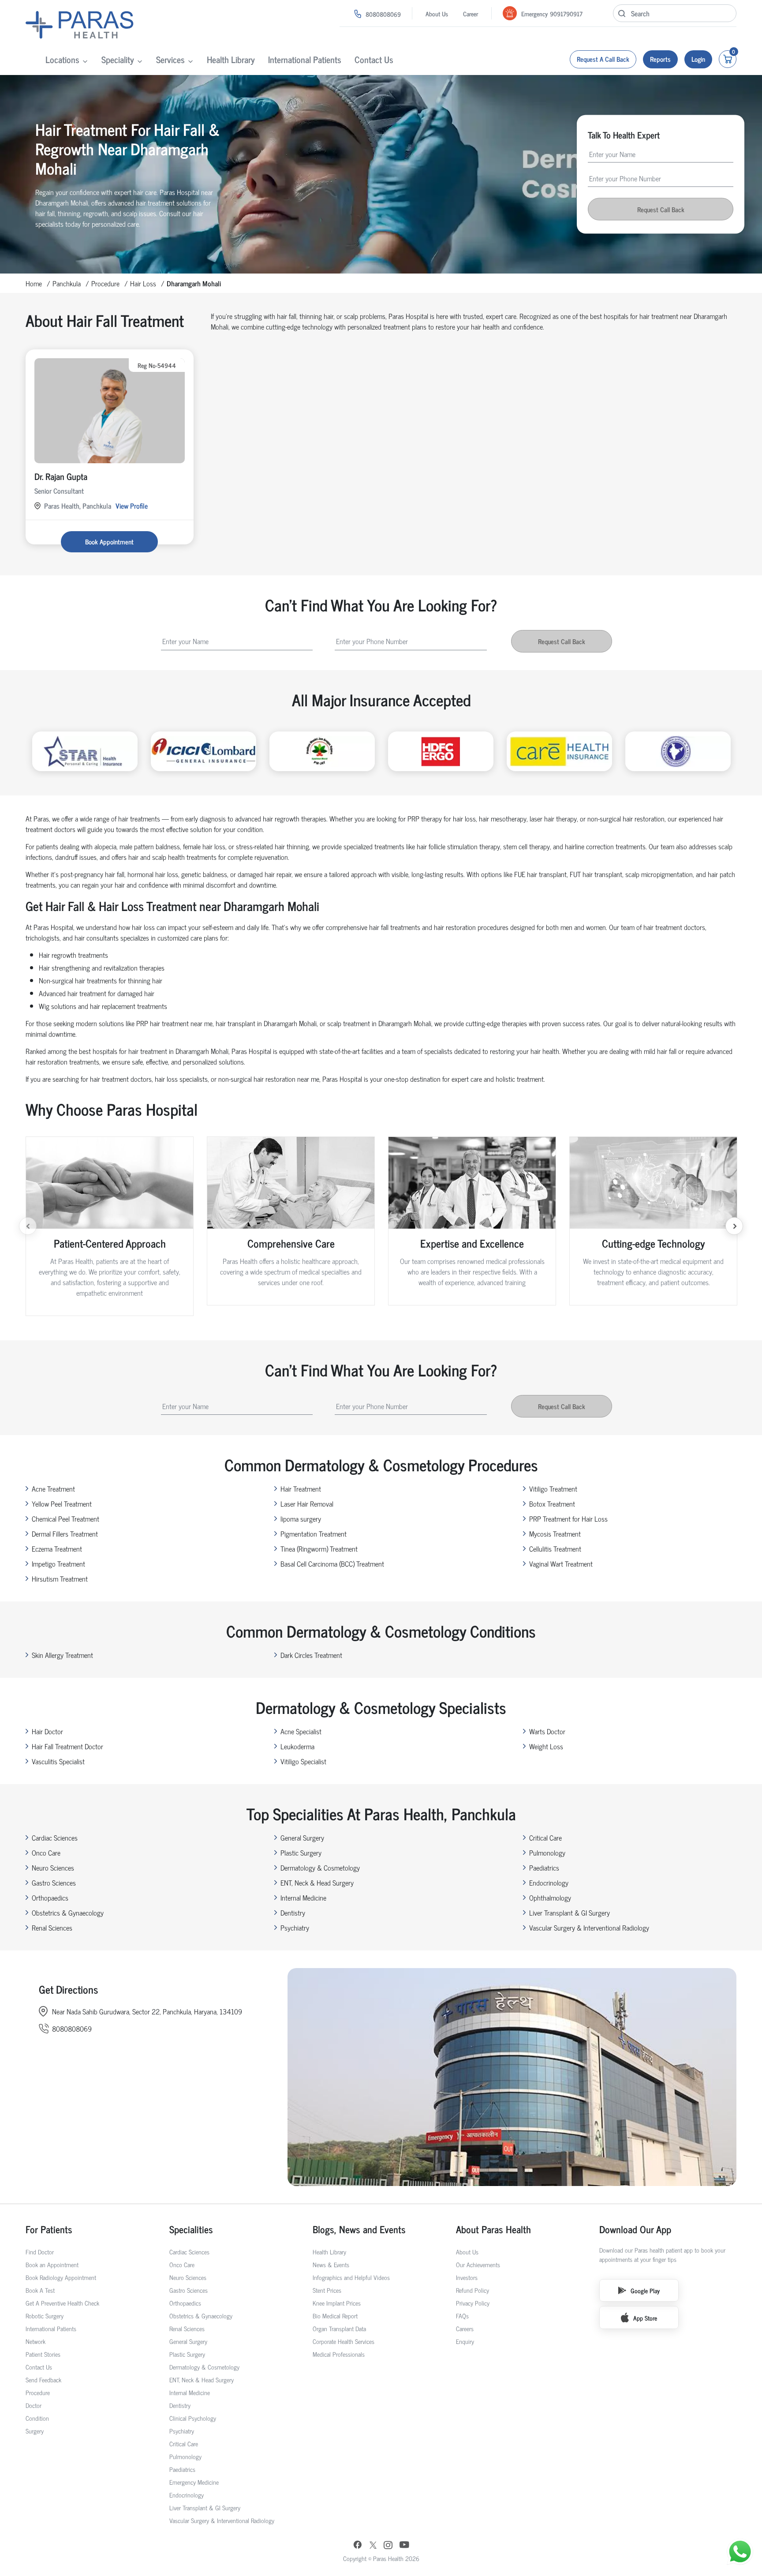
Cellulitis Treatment (555, 1549)
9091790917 (566, 13)
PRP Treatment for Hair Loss (568, 1519)
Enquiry (465, 2341)
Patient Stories (43, 2354)
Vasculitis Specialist (58, 1761)
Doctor (34, 2405)
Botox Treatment (552, 1504)
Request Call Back (661, 209)
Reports (660, 59)
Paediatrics (544, 1867)
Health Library (231, 59)
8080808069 (383, 14)
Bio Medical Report (335, 2315)
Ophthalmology (550, 1897)
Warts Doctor (547, 1731)
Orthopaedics (50, 1897)
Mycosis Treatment (555, 1534)
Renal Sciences (52, 1927)
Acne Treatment (53, 1489)
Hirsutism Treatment (60, 1579)
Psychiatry (295, 1927)
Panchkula (67, 283)
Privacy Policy (473, 2303)
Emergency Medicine (194, 2482)
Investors (467, 2277)
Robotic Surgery (45, 2315)
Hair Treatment (301, 1489)
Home (34, 283)
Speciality (118, 59)
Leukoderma (297, 1746)
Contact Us (374, 59)
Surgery (35, 2431)
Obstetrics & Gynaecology (68, 1912)
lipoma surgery (301, 1519)
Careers (465, 2328)
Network (35, 2341)
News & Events (331, 2264)
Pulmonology (547, 1852)
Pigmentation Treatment (314, 1534)
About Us (437, 13)
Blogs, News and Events (359, 2229)
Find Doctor (40, 2252)
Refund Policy (473, 2290)
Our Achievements (478, 2264)
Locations (62, 59)
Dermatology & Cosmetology (320, 1867)
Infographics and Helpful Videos (351, 2277)
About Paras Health (493, 2229)
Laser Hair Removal (307, 1504)
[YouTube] (404, 2546)
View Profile (132, 506)
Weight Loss (546, 1746)
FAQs (462, 2315)
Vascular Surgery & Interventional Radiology (589, 1927)
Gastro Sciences (54, 1882)
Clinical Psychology (193, 2418)
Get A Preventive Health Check (62, 2303)
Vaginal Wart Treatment (561, 1564)
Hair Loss (143, 283)
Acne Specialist (301, 1731)
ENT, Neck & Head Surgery (317, 1882)
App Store (645, 2318)
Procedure (105, 283)
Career (471, 13)
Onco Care (46, 1852)
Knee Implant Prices (337, 2303)
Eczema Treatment (57, 1549)
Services (170, 59)
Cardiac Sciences (55, 1837)
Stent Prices (327, 2290)
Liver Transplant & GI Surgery (570, 1912)
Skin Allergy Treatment (62, 1655)
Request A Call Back (603, 59)
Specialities (191, 2229)
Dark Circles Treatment (311, 1655)
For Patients (49, 2229)
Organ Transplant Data (339, 2328)
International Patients (305, 59)
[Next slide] (734, 1226)
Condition (37, 2418)
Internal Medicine (303, 1897)
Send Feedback (43, 2379)
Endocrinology (549, 1882)
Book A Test (40, 2290)
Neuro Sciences (53, 1867)
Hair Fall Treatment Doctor (67, 1746)
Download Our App (635, 2229)
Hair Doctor (47, 1731)
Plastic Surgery (301, 1852)
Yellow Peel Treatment (62, 1504)
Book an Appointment (52, 2264)
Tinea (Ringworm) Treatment (319, 1549)
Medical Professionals (339, 2354)
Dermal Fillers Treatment (65, 1534)
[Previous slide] (28, 1226)
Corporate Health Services (344, 2341)
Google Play (645, 2290)
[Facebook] (358, 2546)
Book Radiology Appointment (61, 2277)
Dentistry (293, 1912)
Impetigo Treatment (58, 1564)
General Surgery (302, 1837)
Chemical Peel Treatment (65, 1519)
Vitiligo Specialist (303, 1761)
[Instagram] (388, 2546)
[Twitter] (373, 2546)
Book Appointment (109, 542)
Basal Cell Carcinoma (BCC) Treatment (332, 1564)
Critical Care (545, 1837)
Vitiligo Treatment (553, 1489)
